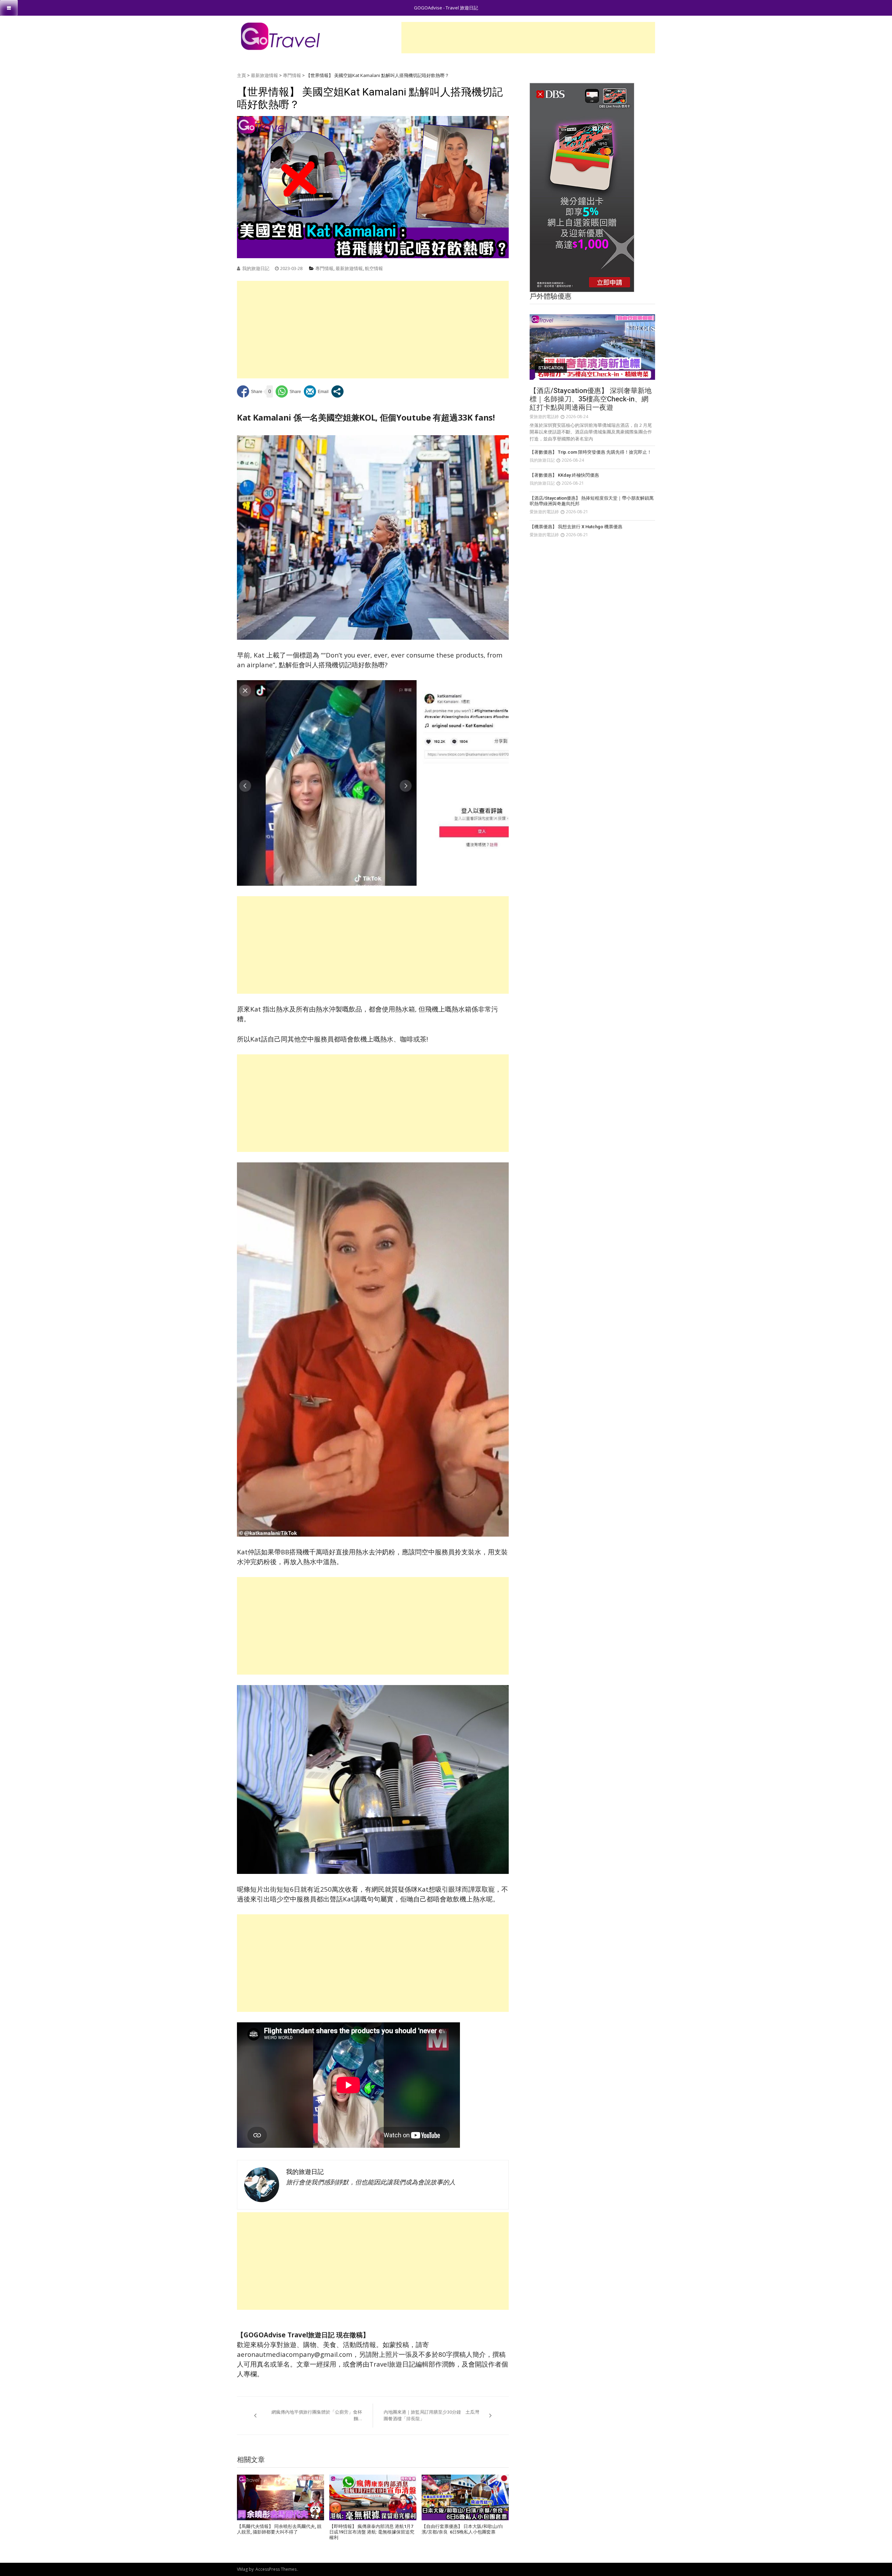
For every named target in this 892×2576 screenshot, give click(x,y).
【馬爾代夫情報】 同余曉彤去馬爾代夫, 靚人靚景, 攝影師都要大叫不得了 (279, 2529)
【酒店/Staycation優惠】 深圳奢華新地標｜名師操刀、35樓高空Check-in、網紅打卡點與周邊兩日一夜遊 (591, 399)
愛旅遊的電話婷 (544, 417)
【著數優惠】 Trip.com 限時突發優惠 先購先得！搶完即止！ (591, 452)
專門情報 (292, 75)
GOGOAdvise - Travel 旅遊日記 (446, 8)
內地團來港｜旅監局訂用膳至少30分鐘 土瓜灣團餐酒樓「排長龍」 (431, 2415)
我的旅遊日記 (256, 268)
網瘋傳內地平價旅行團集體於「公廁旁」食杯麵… (317, 2415)
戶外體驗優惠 (551, 296)
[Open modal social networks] (337, 391)
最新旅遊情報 (264, 75)
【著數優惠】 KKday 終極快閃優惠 (564, 475)
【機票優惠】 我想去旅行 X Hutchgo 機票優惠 (576, 527)
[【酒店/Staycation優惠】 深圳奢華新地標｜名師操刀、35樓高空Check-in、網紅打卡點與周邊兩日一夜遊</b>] (592, 347)
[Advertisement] (528, 38)
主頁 (241, 75)
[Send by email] (316, 391)
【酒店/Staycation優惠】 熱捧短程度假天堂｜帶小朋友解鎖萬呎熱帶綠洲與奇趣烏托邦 (592, 501)
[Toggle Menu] (9, 8)
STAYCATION (551, 368)
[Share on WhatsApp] (288, 391)
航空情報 (374, 268)
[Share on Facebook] (250, 391)
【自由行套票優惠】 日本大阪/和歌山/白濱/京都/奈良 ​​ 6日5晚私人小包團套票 (462, 2529)
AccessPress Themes (276, 2569)
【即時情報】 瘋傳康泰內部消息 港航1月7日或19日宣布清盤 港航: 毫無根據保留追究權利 (372, 2532)
